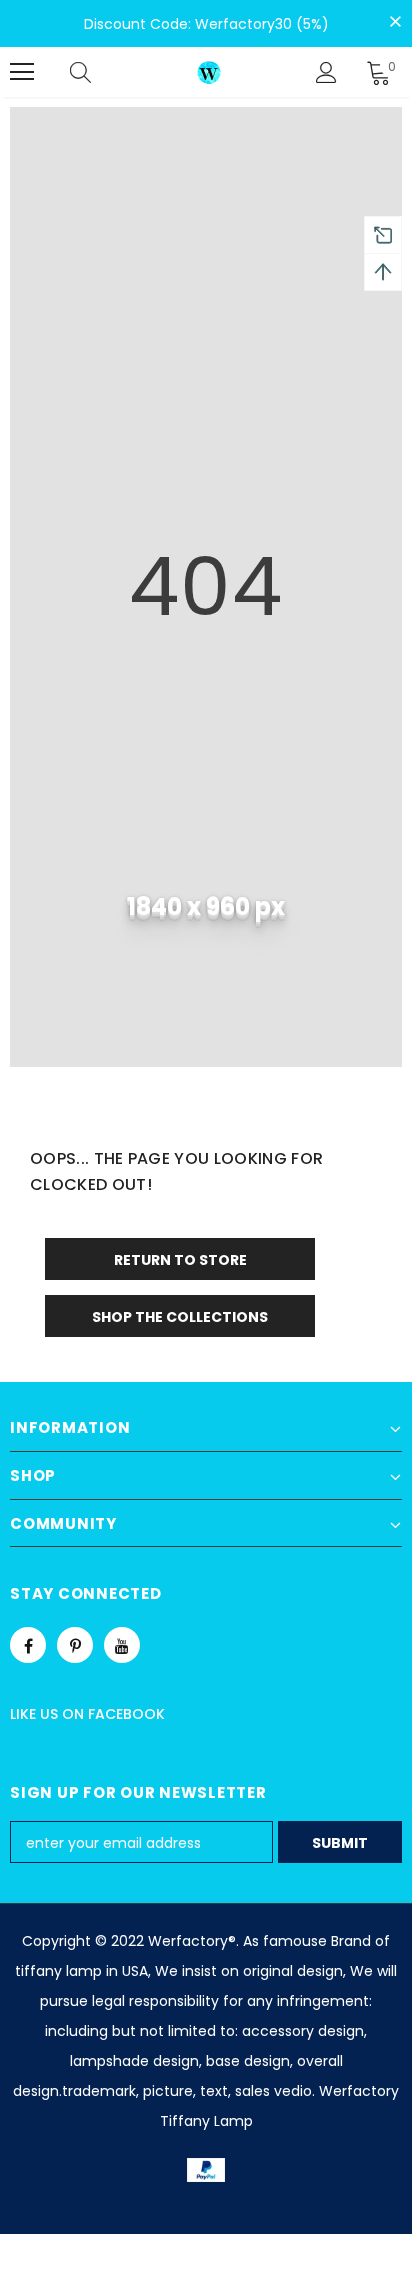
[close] (395, 22)
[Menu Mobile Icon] (22, 72)
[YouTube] (122, 1645)
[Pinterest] (75, 1645)
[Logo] (209, 71)
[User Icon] (326, 72)
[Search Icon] (100, 72)
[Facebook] (28, 1645)
